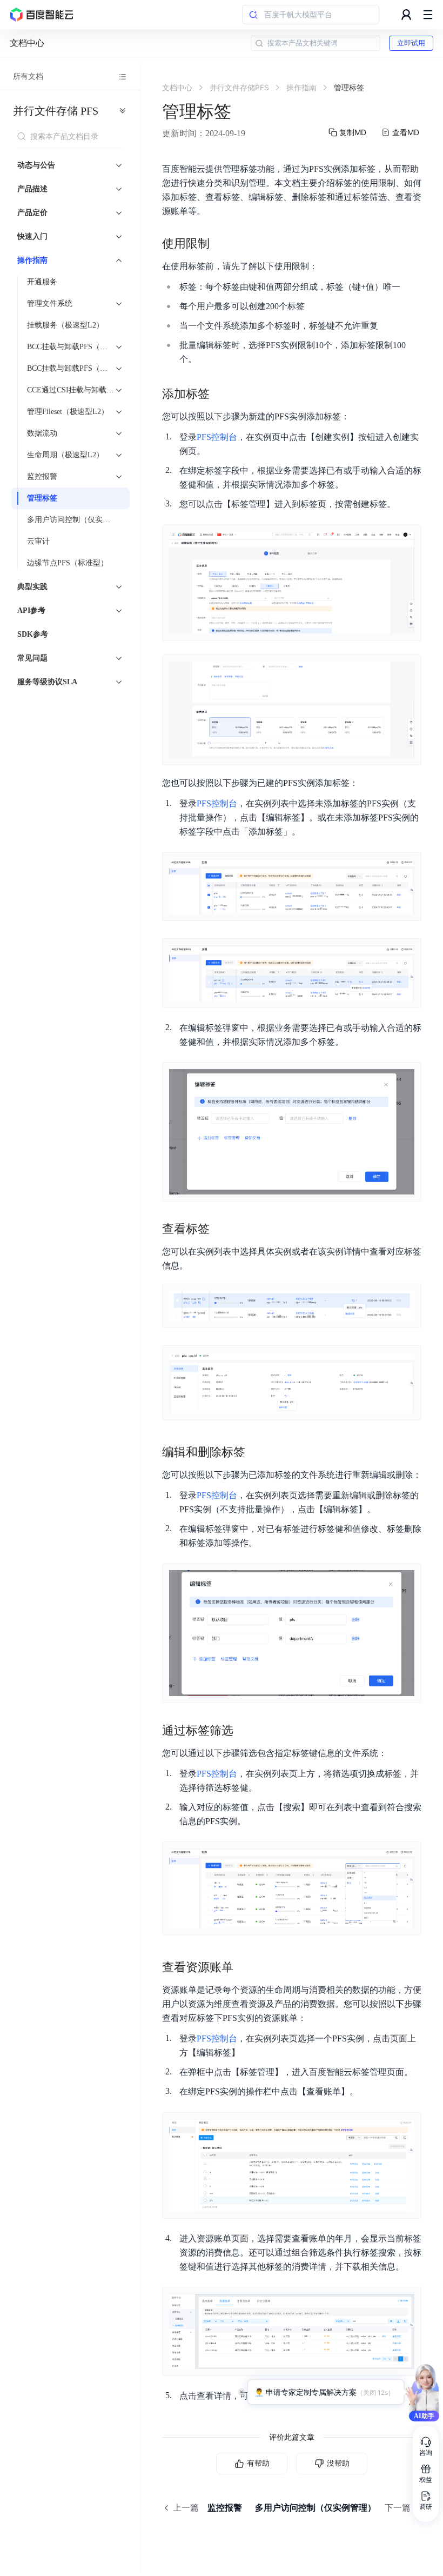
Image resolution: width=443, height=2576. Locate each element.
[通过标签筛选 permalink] (244, 1731)
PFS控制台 (217, 437)
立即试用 (411, 43)
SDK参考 (33, 634)
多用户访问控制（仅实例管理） (75, 520)
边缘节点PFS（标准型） (68, 563)
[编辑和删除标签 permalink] (256, 1452)
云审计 (38, 541)
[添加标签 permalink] (220, 394)
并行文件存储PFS (56, 111)
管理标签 (42, 498)
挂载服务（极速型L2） (65, 325)
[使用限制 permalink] (220, 244)
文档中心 (27, 43)
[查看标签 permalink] (220, 1229)
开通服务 (42, 282)
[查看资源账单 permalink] (244, 1967)
